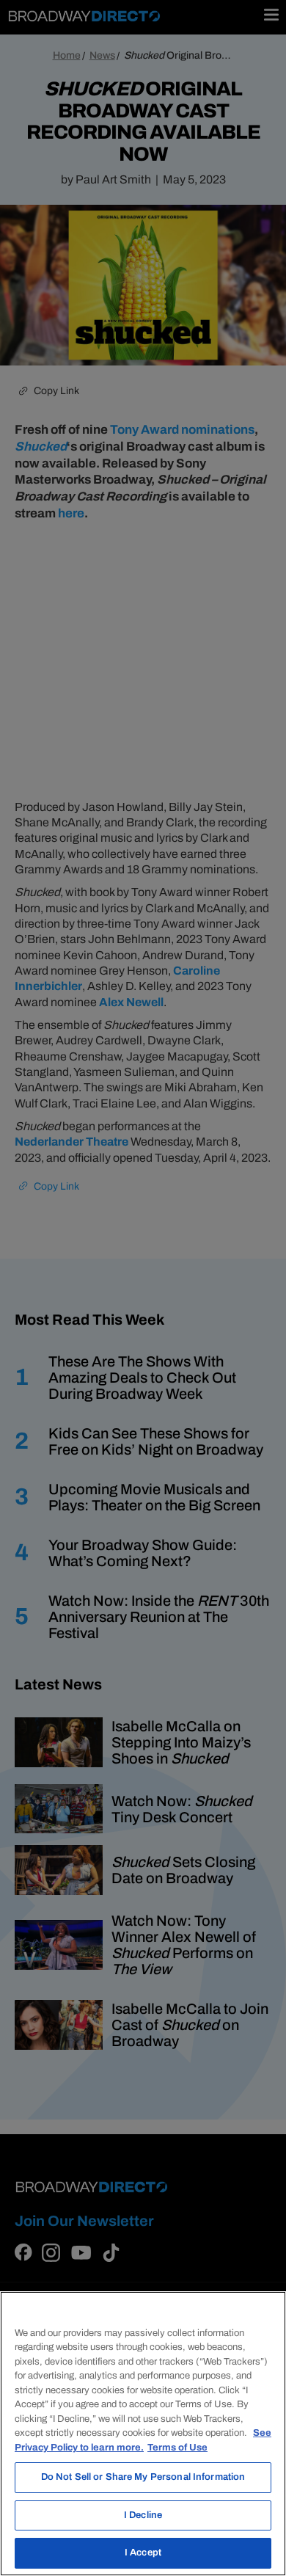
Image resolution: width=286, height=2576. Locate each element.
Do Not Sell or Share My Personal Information (143, 2477)
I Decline (143, 2515)
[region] (143, 2434)
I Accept (143, 2553)
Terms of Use (177, 2448)
